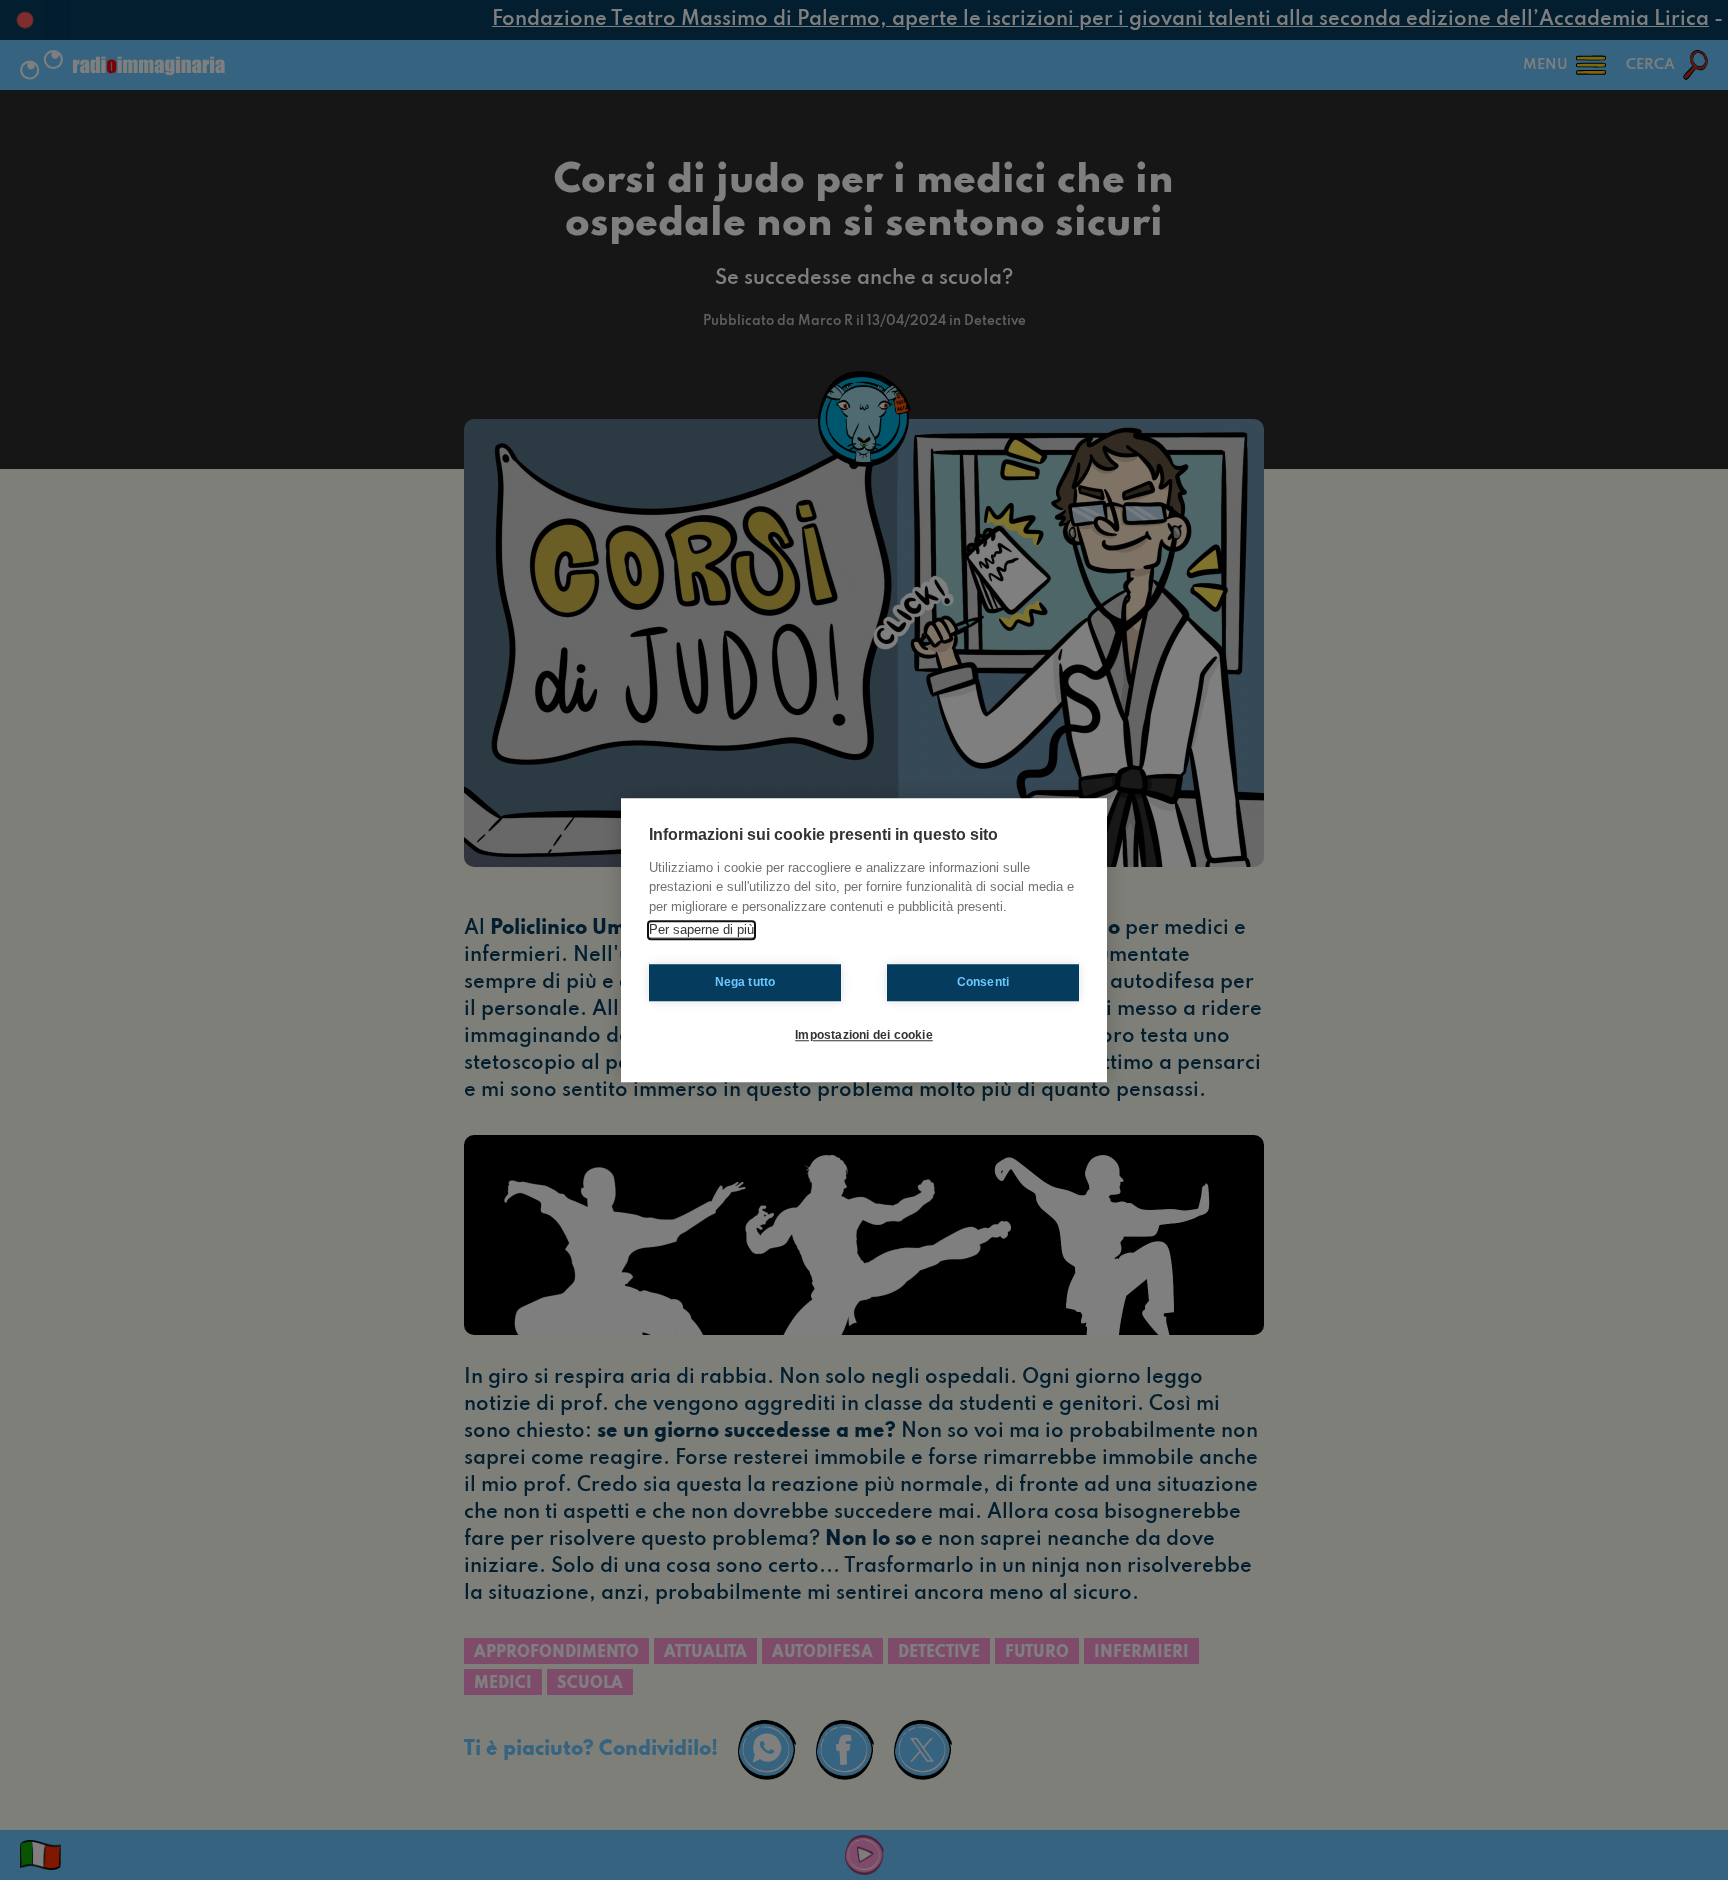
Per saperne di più (701, 929)
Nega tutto (745, 982)
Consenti (983, 982)
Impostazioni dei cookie (864, 1035)
